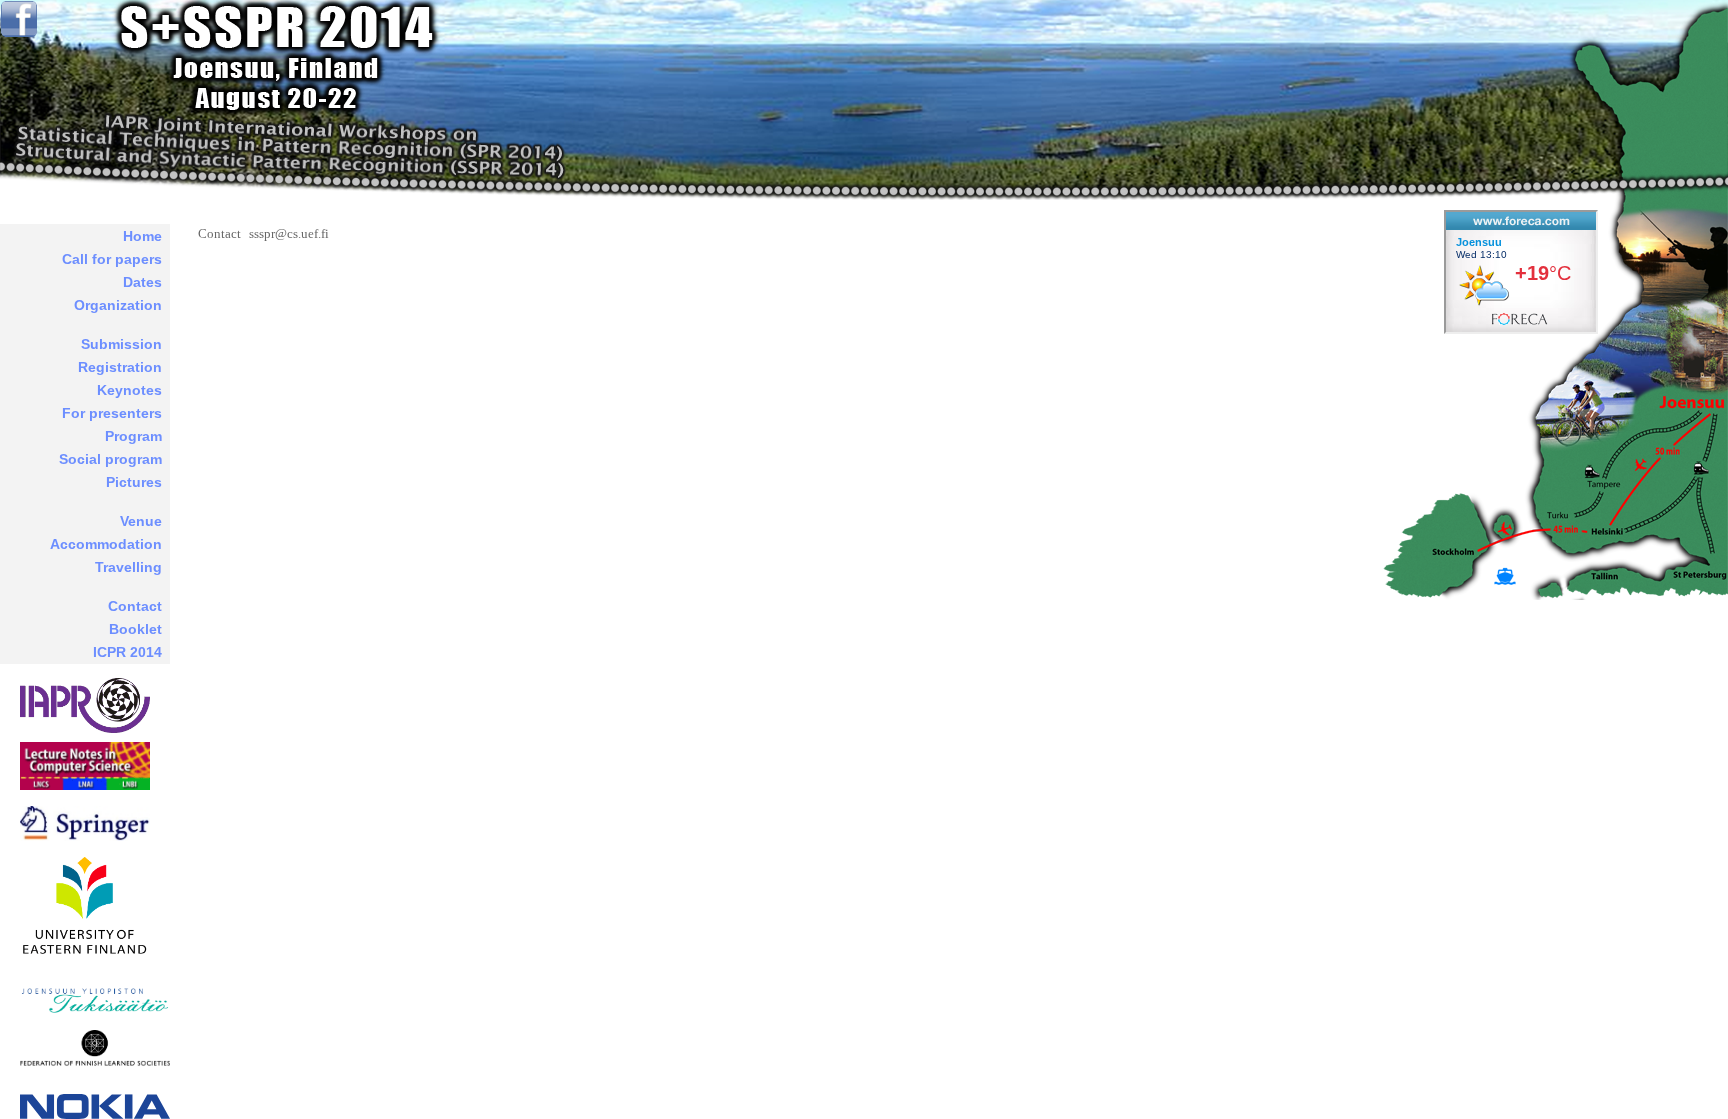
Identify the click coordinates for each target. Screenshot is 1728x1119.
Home (142, 236)
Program (133, 436)
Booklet (135, 629)
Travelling (128, 567)
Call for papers (112, 259)
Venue (141, 521)
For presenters (112, 413)
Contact (135, 606)
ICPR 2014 (127, 652)
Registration (120, 367)
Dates (142, 282)
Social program (110, 459)
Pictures (134, 482)
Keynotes (129, 390)
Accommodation (106, 544)
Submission (121, 344)
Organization (118, 305)
